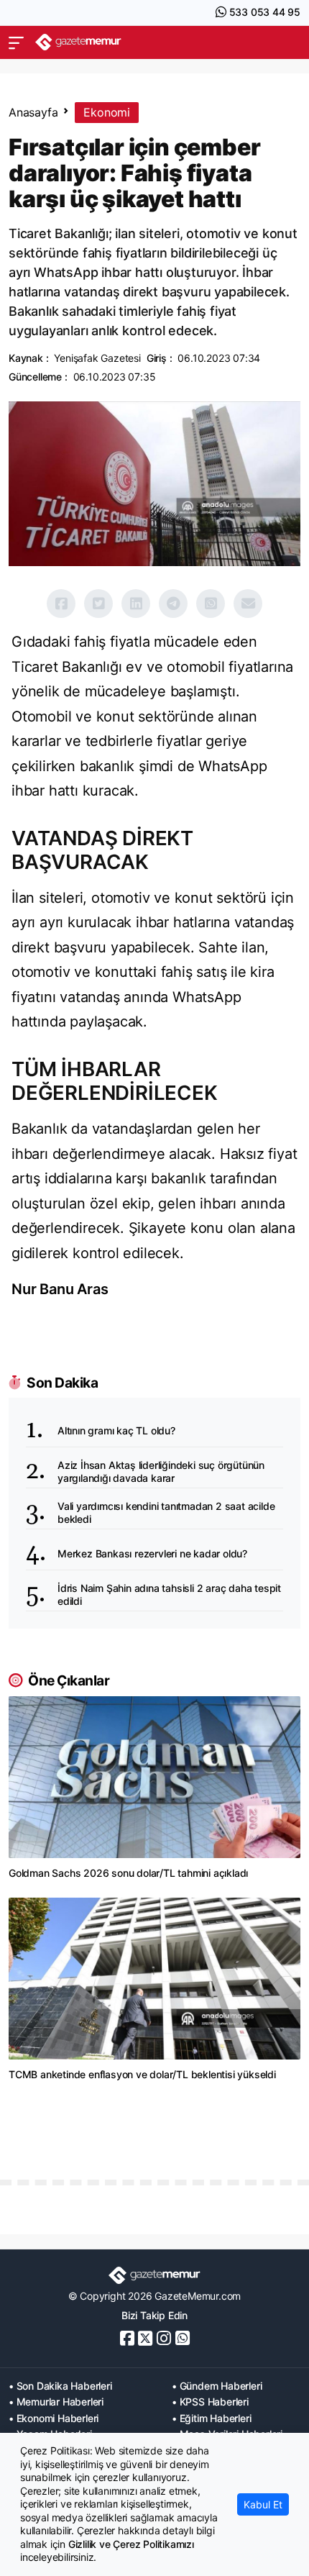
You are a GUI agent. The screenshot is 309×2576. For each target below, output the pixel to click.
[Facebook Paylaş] (61, 604)
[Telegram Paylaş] (173, 604)
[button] (16, 42)
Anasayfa (33, 112)
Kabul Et (263, 2504)
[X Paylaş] (98, 604)
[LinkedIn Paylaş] (136, 604)
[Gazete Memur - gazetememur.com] (78, 42)
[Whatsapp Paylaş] (211, 604)
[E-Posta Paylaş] (248, 604)
